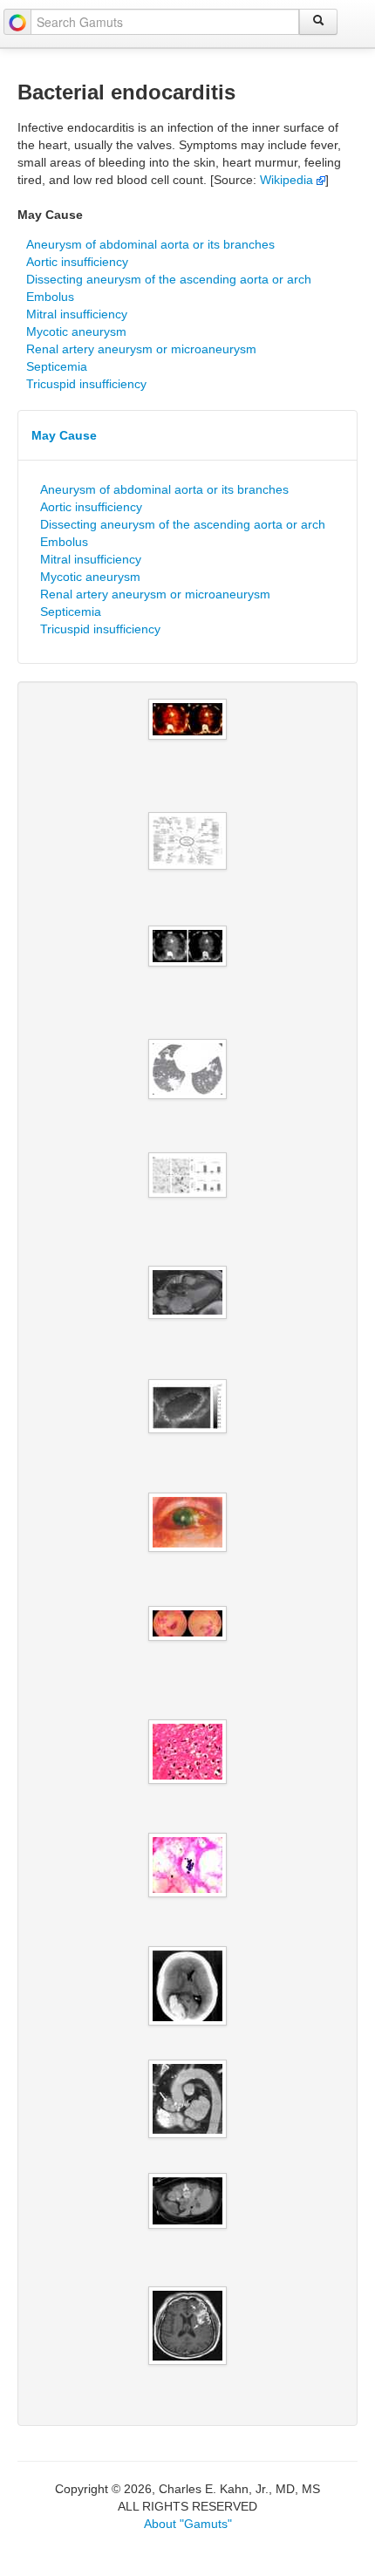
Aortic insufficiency (77, 262)
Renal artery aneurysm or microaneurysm (141, 349)
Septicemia (57, 366)
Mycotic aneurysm (76, 331)
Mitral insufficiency (77, 314)
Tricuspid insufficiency (86, 384)
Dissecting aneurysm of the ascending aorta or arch (169, 279)
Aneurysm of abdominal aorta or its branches (150, 244)
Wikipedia (288, 180)
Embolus (50, 297)
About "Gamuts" (188, 2524)
